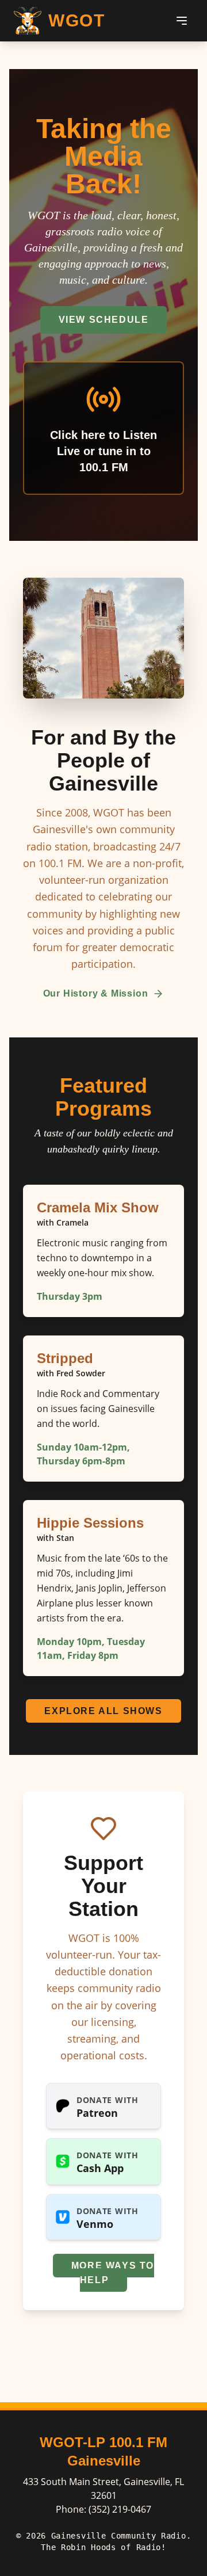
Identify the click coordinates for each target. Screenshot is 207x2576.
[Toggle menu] (182, 21)
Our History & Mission (96, 993)
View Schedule (104, 320)
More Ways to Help (113, 2273)
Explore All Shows (103, 1711)
